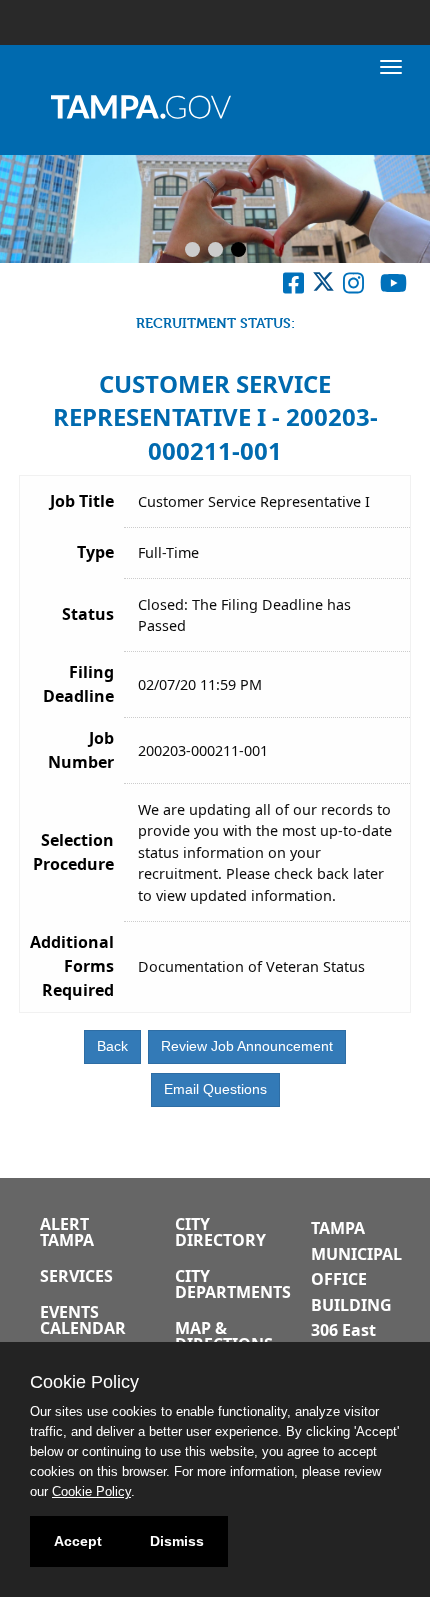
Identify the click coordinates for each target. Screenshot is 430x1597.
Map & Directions (224, 1336)
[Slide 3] (238, 251)
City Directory (220, 1232)
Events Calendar (83, 1320)
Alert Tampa (67, 1232)
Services (76, 1276)
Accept (78, 1541)
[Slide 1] (192, 251)
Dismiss (177, 1541)
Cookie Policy (91, 1491)
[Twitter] (323, 287)
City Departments (233, 1284)
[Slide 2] (215, 251)
